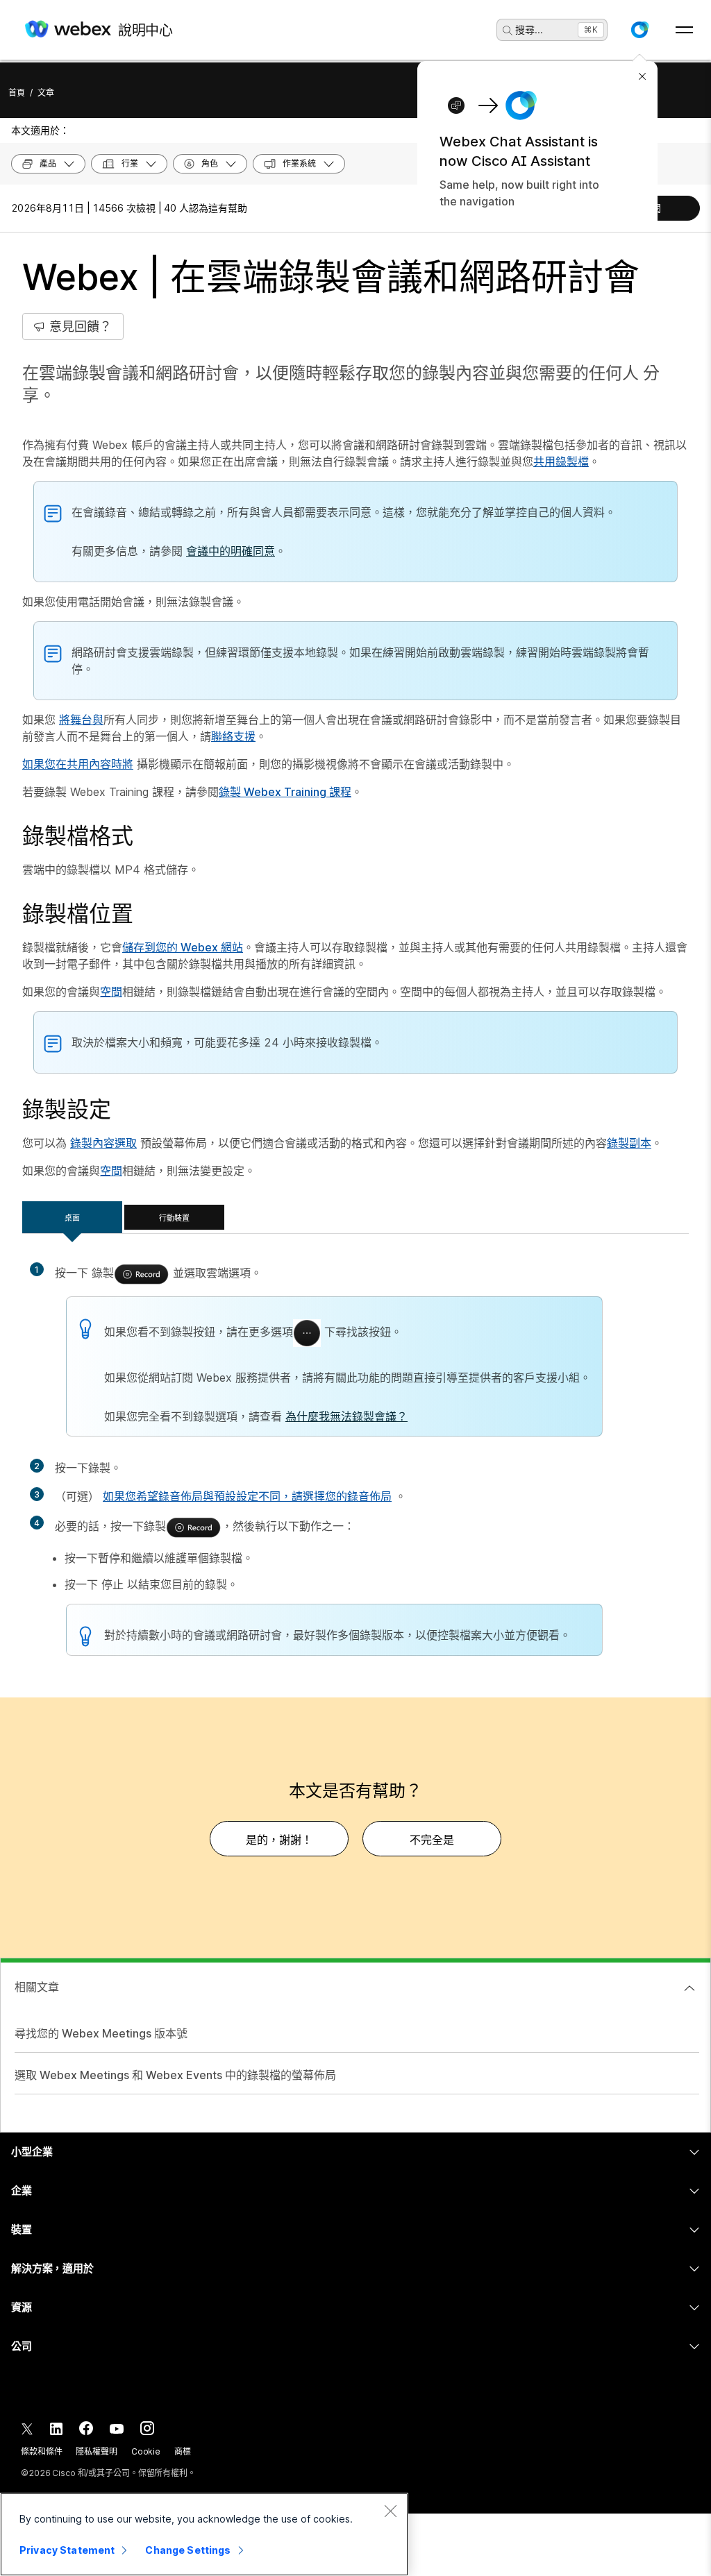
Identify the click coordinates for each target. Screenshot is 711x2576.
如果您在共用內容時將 (78, 764)
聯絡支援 (233, 736)
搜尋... (529, 29)
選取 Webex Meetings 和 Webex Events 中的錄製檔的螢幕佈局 (175, 2075)
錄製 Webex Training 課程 (285, 792)
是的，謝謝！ (279, 1840)
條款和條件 (41, 2451)
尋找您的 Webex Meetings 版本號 (101, 2033)
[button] (639, 30)
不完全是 (432, 1840)
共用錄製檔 (561, 461)
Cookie (146, 2451)
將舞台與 (81, 720)
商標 (183, 2451)
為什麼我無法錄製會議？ (346, 1416)
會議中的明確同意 (231, 551)
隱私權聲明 (96, 2451)
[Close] (390, 2511)
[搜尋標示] (508, 31)
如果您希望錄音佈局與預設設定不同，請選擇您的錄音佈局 (247, 1496)
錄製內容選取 (103, 1143)
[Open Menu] (684, 30)
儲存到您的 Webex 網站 (183, 947)
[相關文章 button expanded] (689, 1988)
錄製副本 (629, 1143)
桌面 (72, 1218)
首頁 (17, 93)
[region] (204, 2534)
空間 (111, 992)
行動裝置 (174, 1218)
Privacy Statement (67, 2550)
